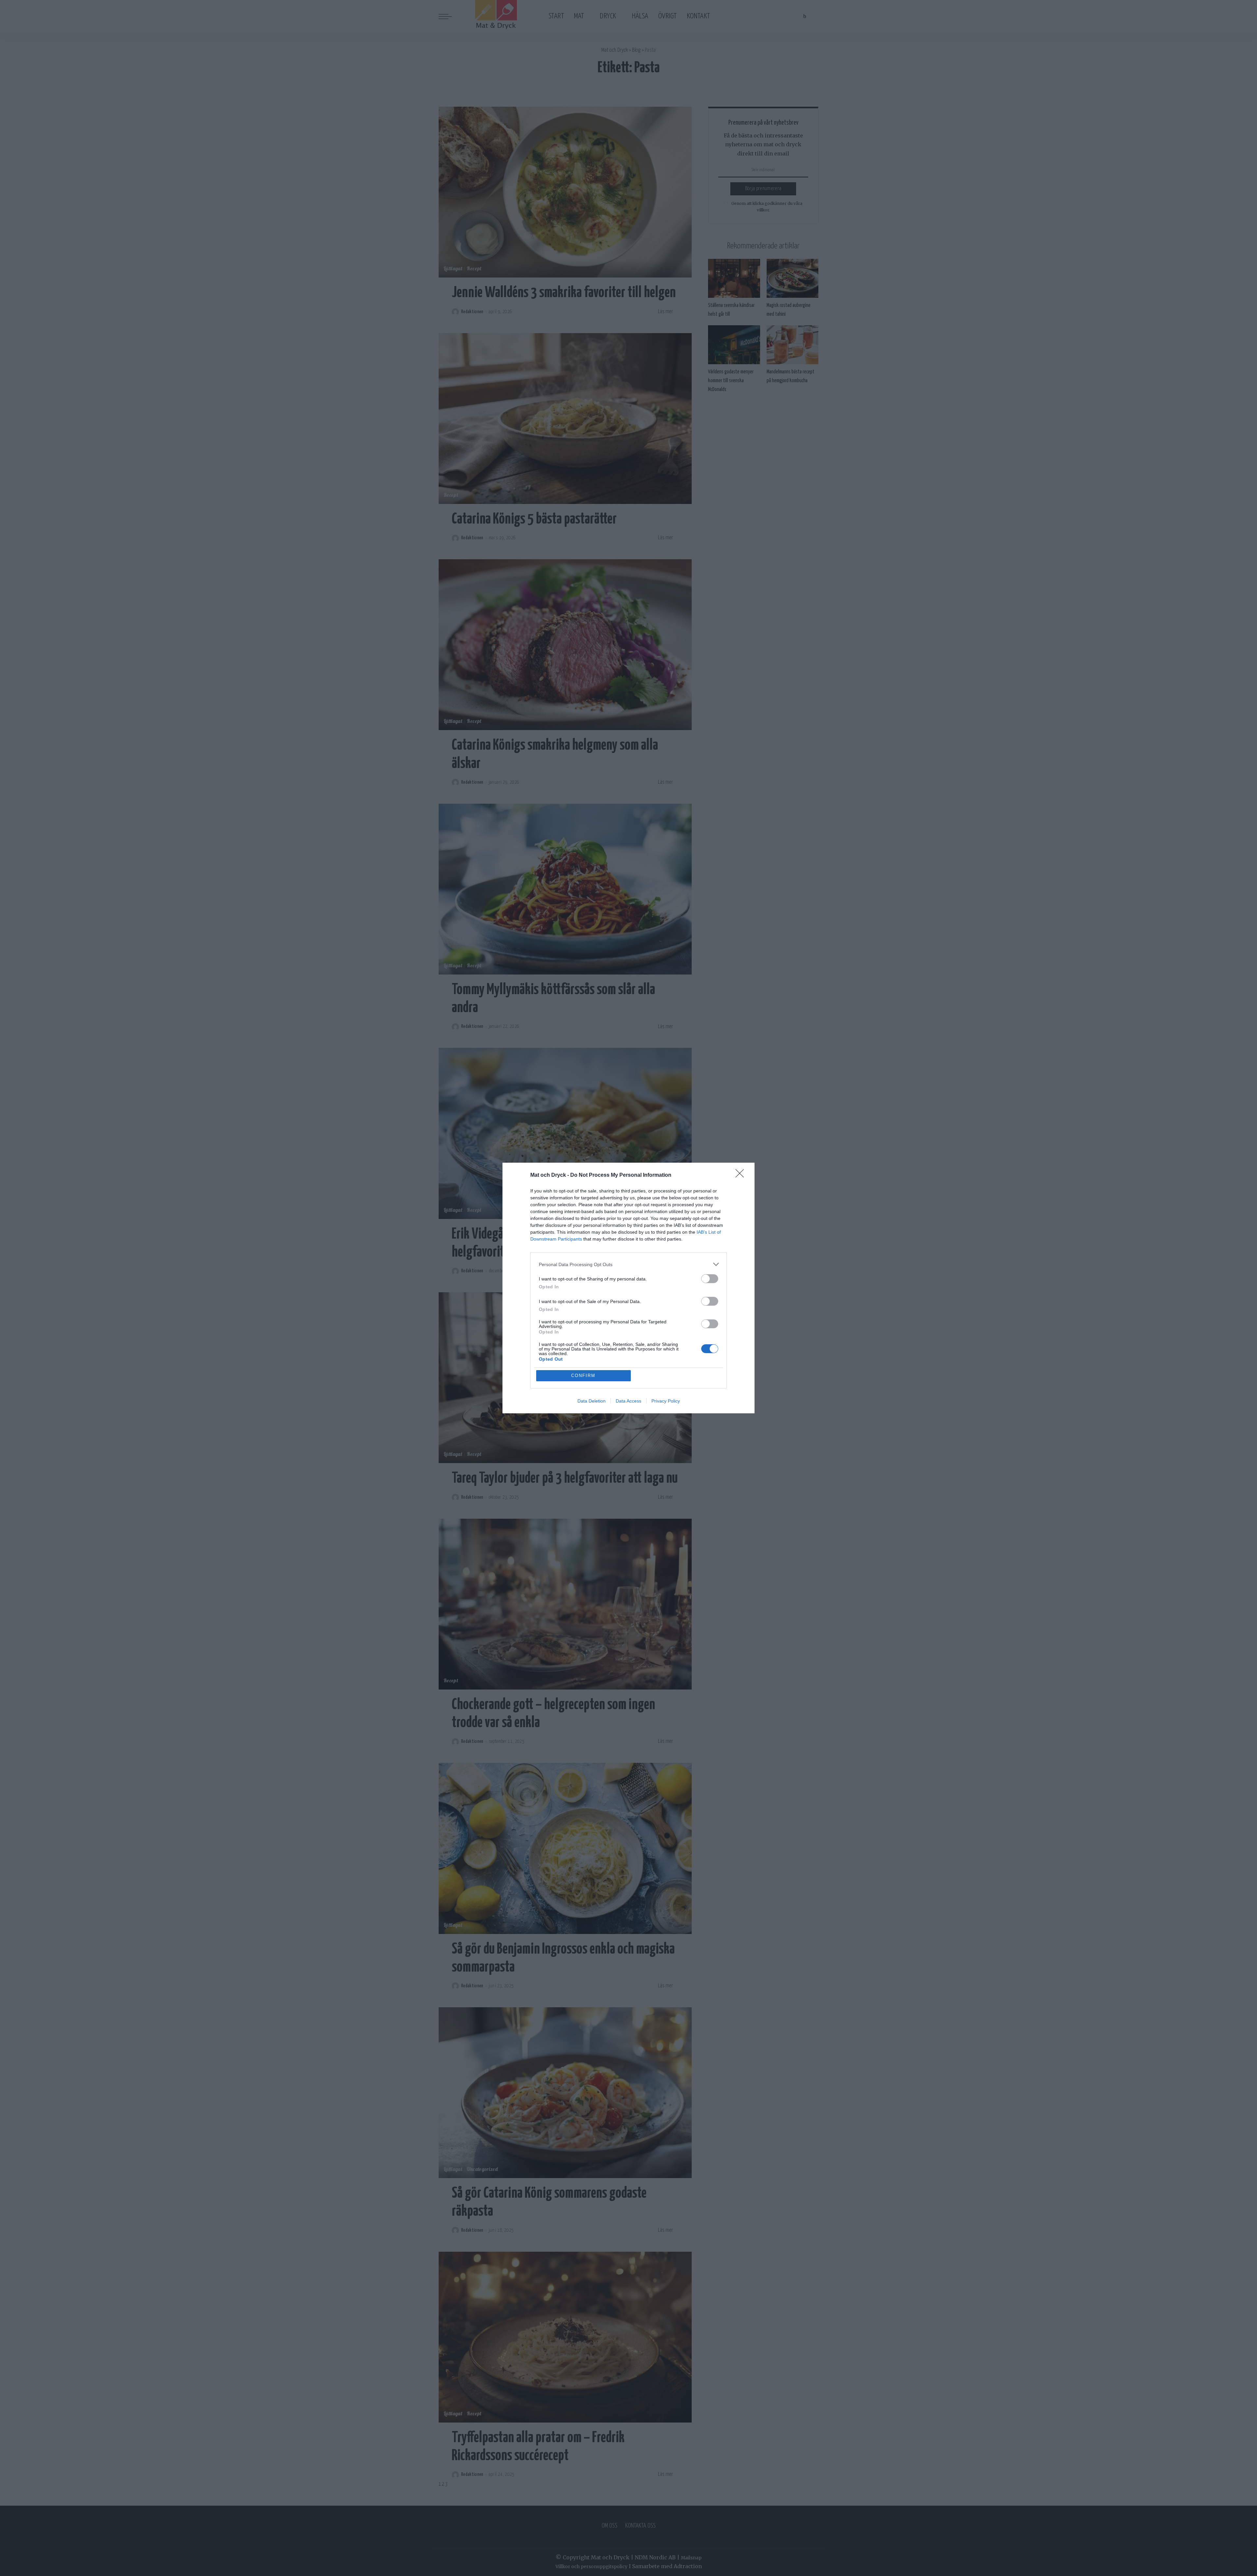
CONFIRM (583, 1376)
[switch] (710, 1279)
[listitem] (628, 1264)
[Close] (742, 1175)
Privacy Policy (666, 1401)
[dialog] (628, 1288)
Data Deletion (592, 1401)
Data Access (628, 1401)
